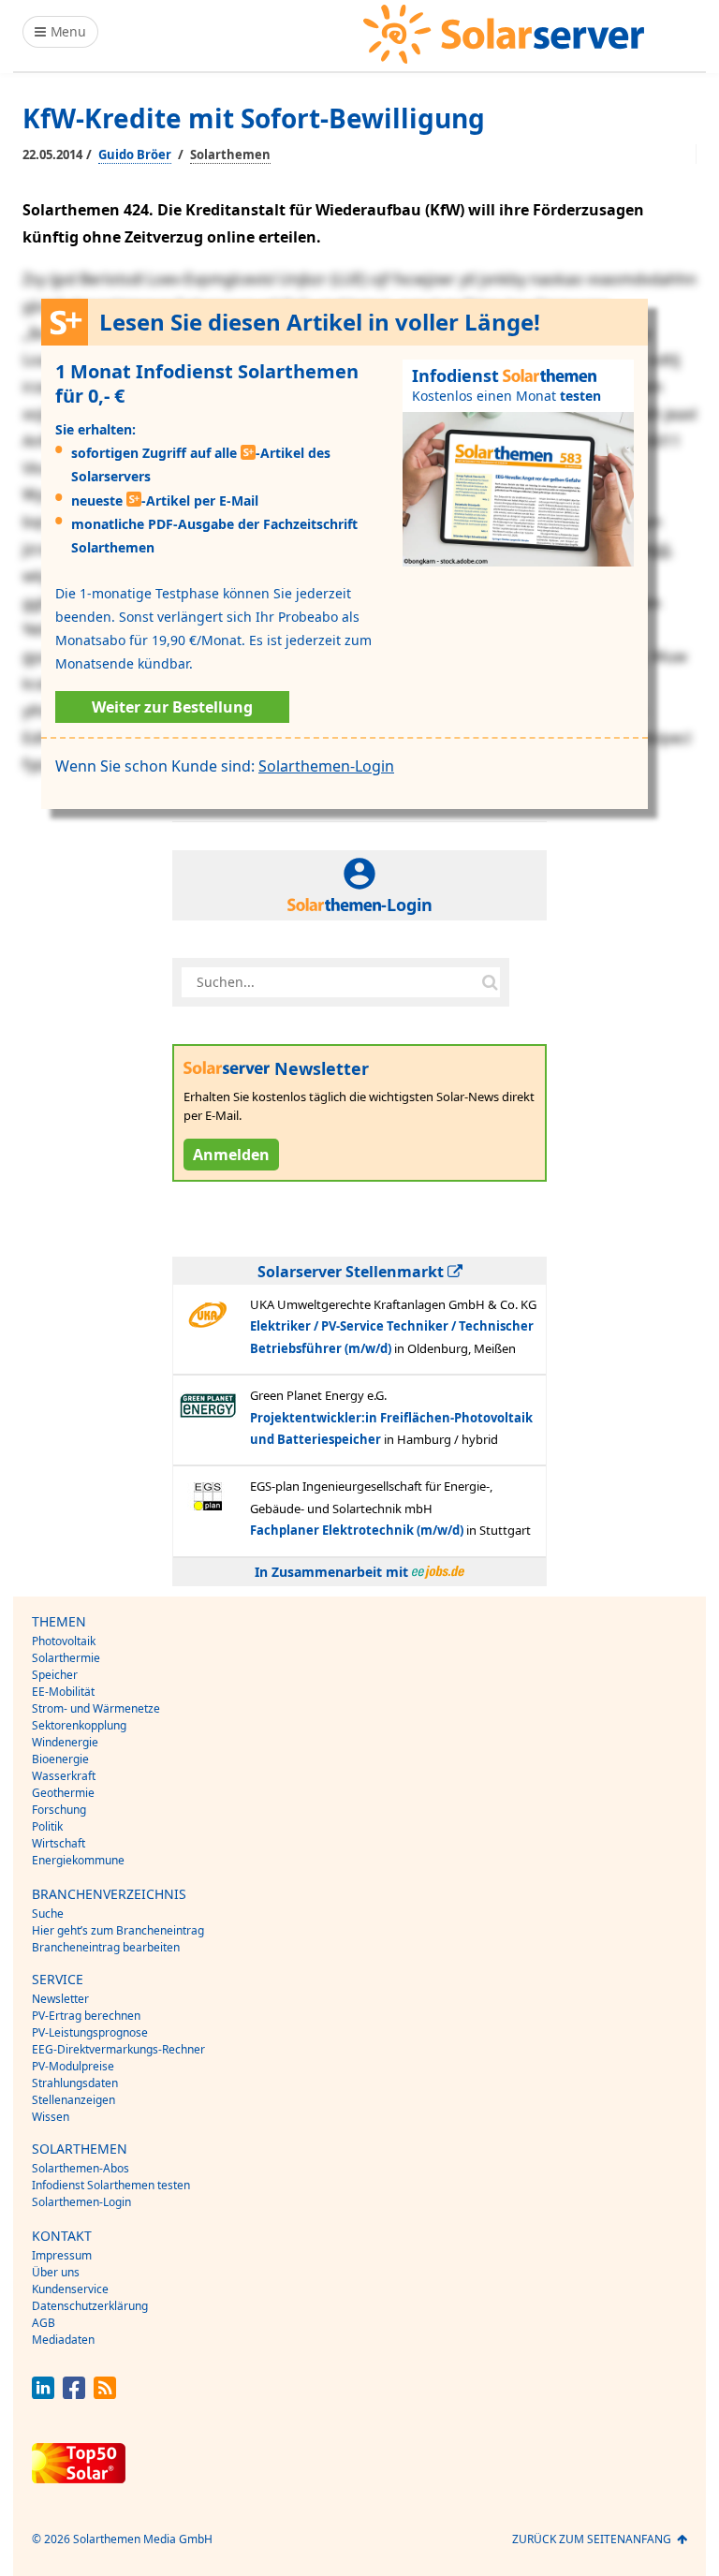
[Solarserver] (504, 34)
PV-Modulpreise (73, 2066)
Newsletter (60, 1999)
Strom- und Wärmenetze (96, 1708)
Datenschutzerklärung (90, 2306)
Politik (47, 1826)
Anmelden (231, 1155)
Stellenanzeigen (73, 2100)
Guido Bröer (135, 155)
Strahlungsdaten (75, 2083)
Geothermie (63, 1793)
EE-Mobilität (63, 1692)
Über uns (56, 2272)
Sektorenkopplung (79, 1725)
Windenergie (65, 1742)
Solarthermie (66, 1658)
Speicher (55, 1675)
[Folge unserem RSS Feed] (105, 2394)
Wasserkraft (64, 1776)
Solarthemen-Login (326, 766)
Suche (48, 1914)
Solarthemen (230, 155)
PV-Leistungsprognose (90, 2032)
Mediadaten (63, 2340)
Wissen (51, 2117)
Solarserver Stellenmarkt (352, 1272)
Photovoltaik (64, 1641)
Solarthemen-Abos (81, 2168)
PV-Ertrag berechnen (86, 2016)
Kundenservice (70, 2289)
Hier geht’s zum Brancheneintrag (118, 1930)
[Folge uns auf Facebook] (74, 2394)
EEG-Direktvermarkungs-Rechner (118, 2049)
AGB (44, 2323)
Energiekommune (78, 1860)
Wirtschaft (59, 1843)
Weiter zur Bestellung (172, 707)
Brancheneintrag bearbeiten (106, 1947)
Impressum (62, 2255)
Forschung (59, 1810)
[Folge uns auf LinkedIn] (43, 2394)
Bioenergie (60, 1759)
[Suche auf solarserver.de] (490, 982)
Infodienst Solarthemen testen (111, 2185)
